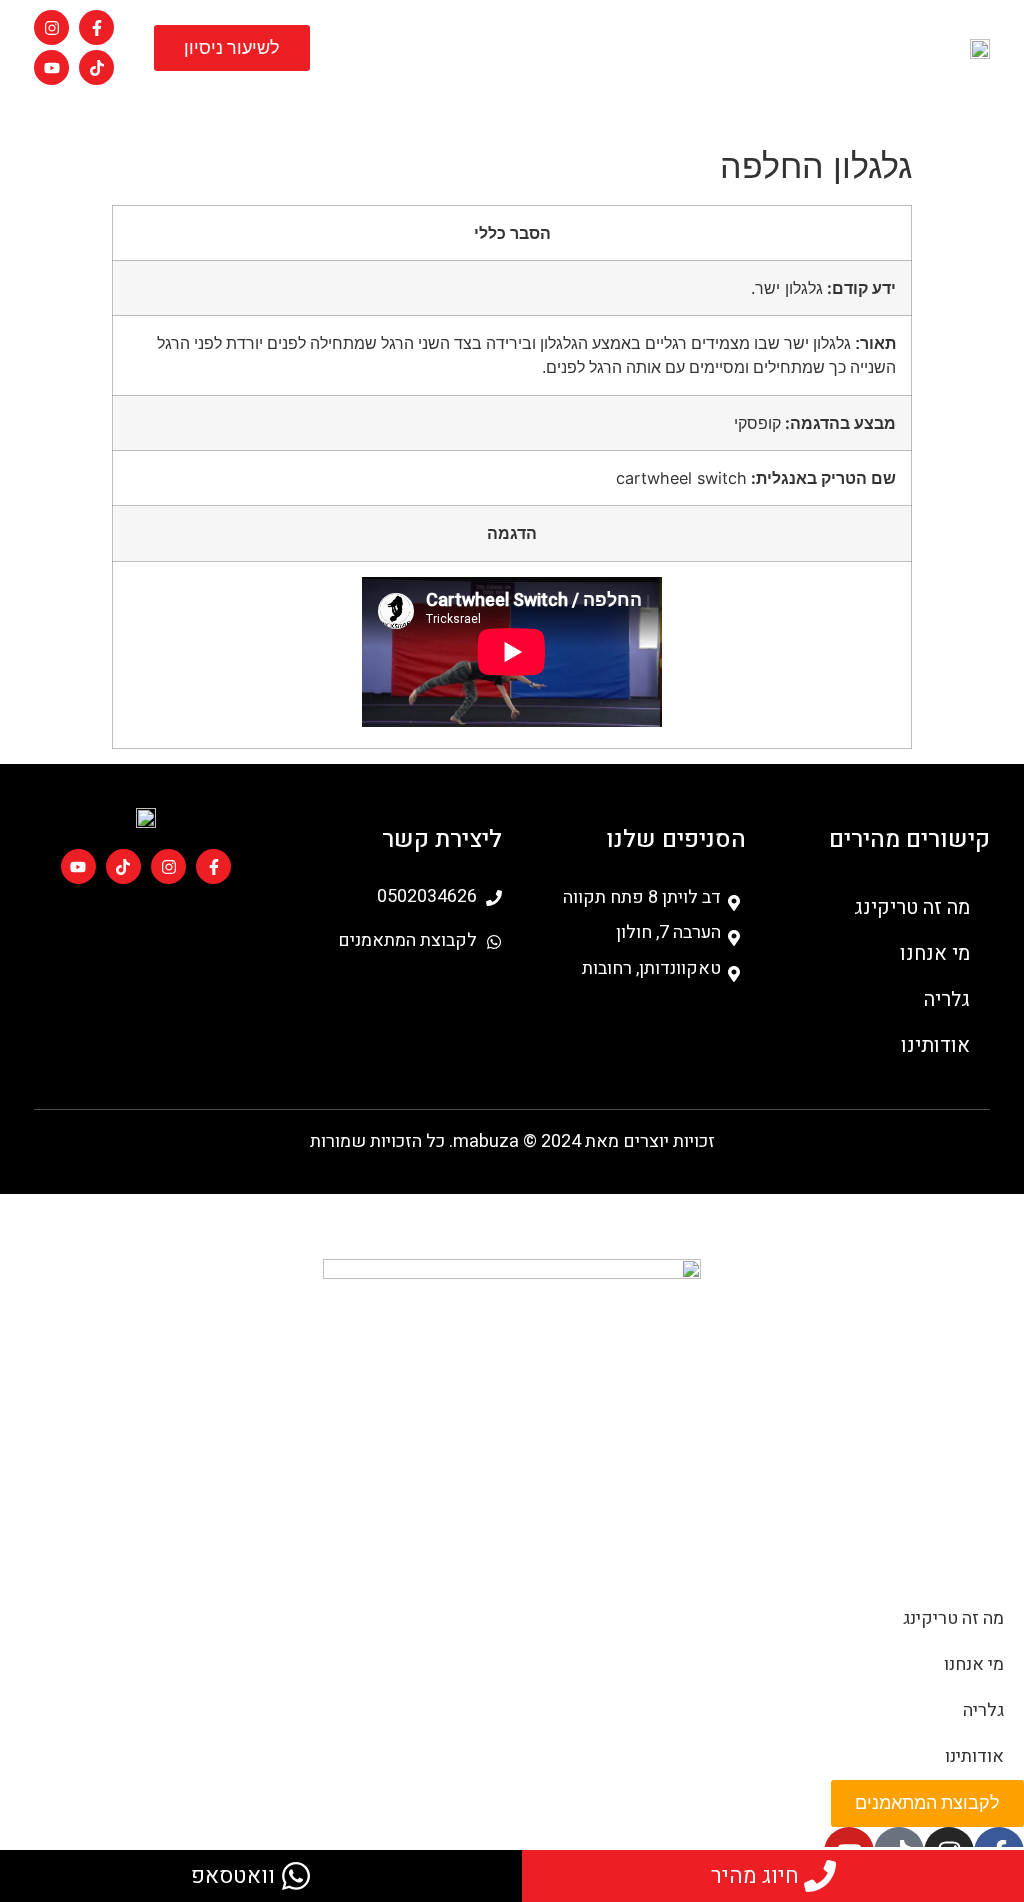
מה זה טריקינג (607, 107)
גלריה (463, 107)
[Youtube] (51, 67)
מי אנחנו (524, 107)
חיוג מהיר (755, 1876)
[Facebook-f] (96, 27)
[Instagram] (51, 27)
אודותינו (402, 107)
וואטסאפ (233, 1876)
